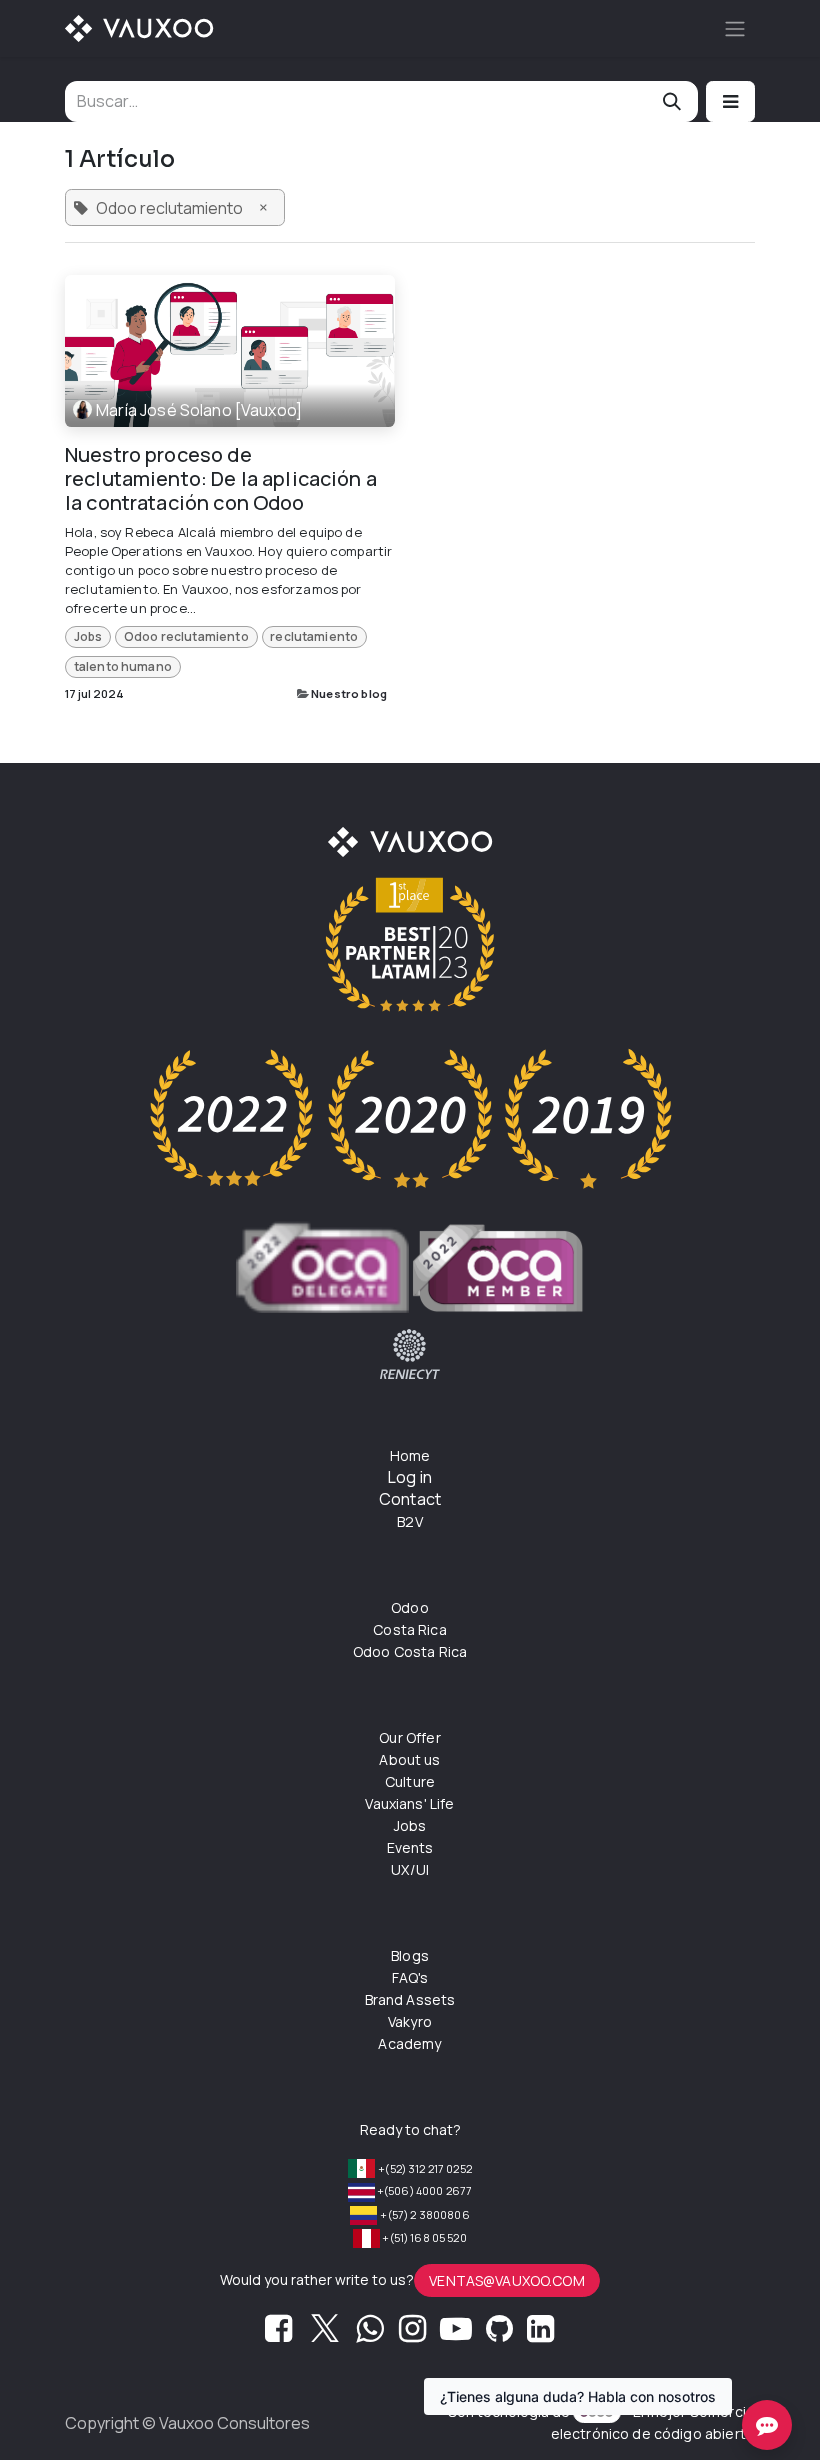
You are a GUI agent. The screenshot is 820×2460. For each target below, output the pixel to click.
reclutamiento (314, 636)
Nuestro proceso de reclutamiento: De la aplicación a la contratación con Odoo (221, 479)
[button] (730, 101)
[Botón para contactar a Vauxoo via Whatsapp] (369, 2334)
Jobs (88, 636)
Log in (410, 1477)
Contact (410, 1499)
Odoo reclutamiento (186, 636)
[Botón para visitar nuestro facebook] (278, 2334)
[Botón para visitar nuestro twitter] (325, 2334)
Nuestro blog (349, 693)
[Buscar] (672, 101)
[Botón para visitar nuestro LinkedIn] (540, 2334)
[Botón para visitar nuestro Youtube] (456, 2334)
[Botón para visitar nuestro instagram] (412, 2334)
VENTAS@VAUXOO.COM (507, 2280)
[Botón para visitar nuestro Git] (499, 2334)
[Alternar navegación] (735, 28)
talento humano (123, 666)
